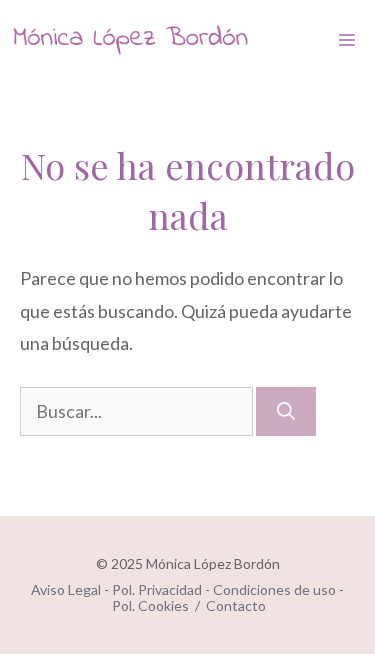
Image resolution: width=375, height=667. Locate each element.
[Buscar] (286, 411)
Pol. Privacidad (157, 589)
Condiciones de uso (274, 589)
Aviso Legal (66, 589)
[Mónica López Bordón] (130, 40)
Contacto (236, 605)
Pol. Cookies (150, 605)
